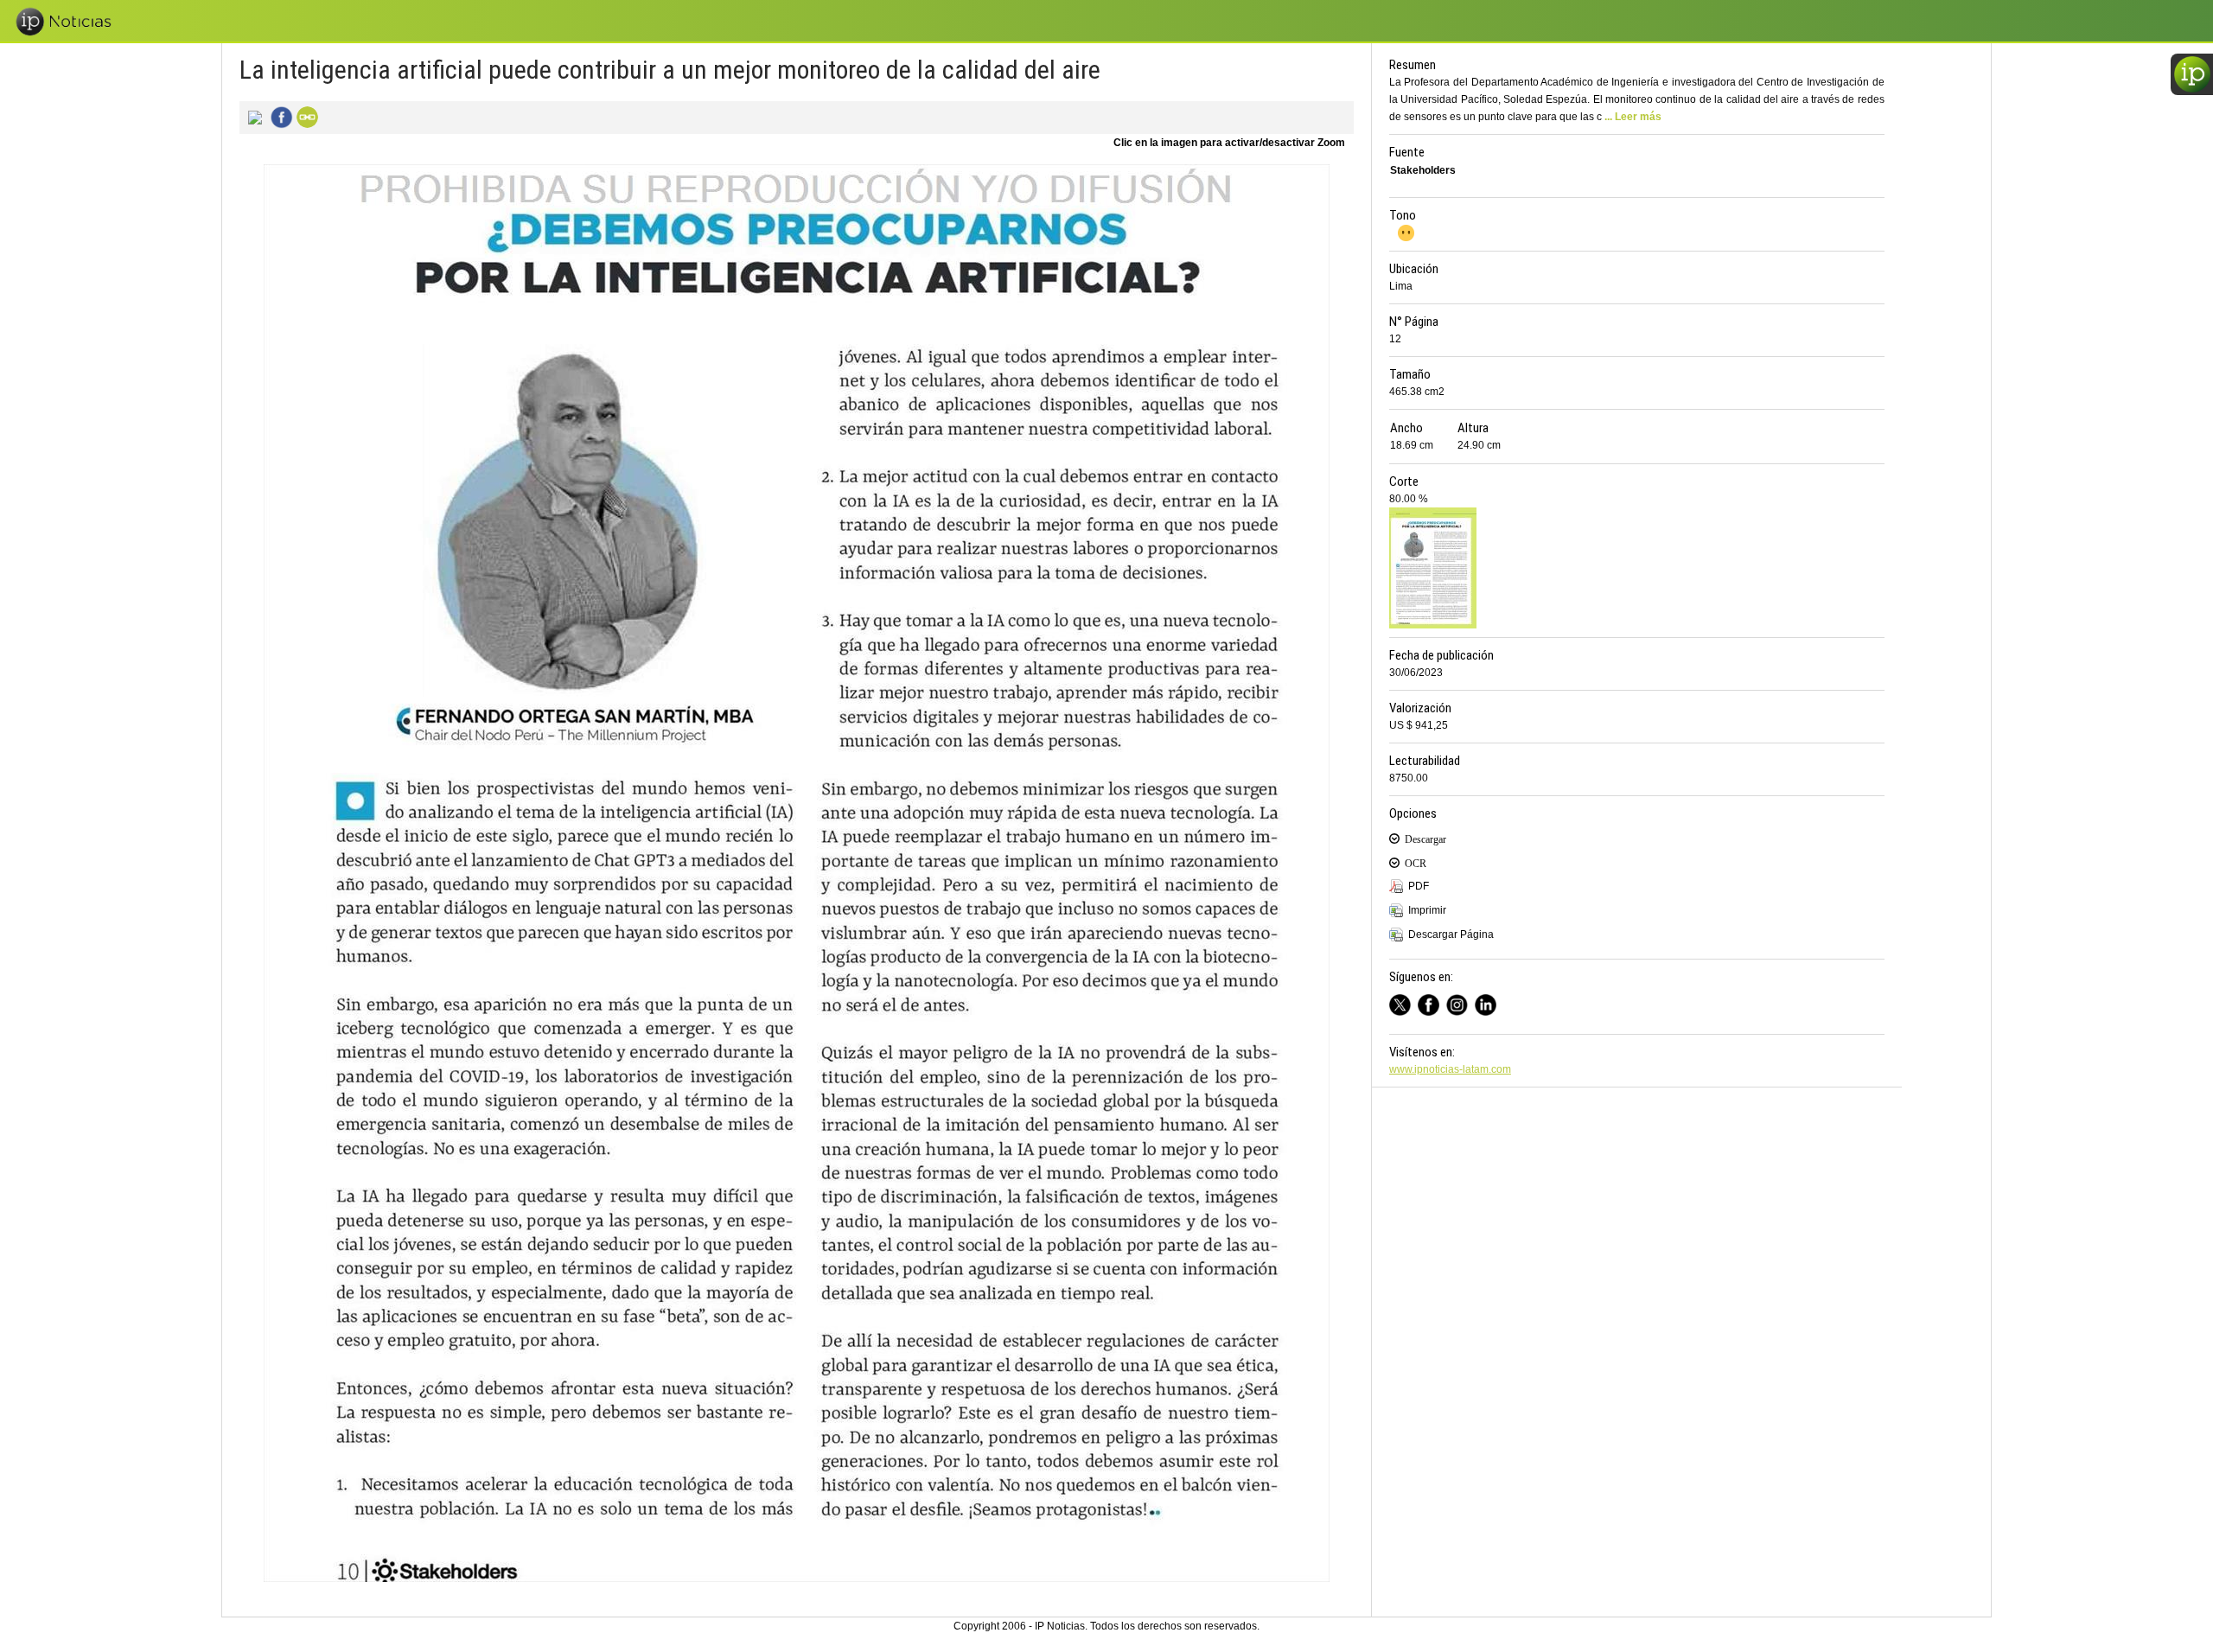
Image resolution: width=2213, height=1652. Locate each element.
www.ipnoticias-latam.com (1450, 1069)
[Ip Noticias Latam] (1432, 1002)
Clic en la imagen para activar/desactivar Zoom (1229, 143)
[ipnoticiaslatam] (1460, 1002)
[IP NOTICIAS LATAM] (1403, 1002)
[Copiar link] (305, 116)
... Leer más (1633, 117)
